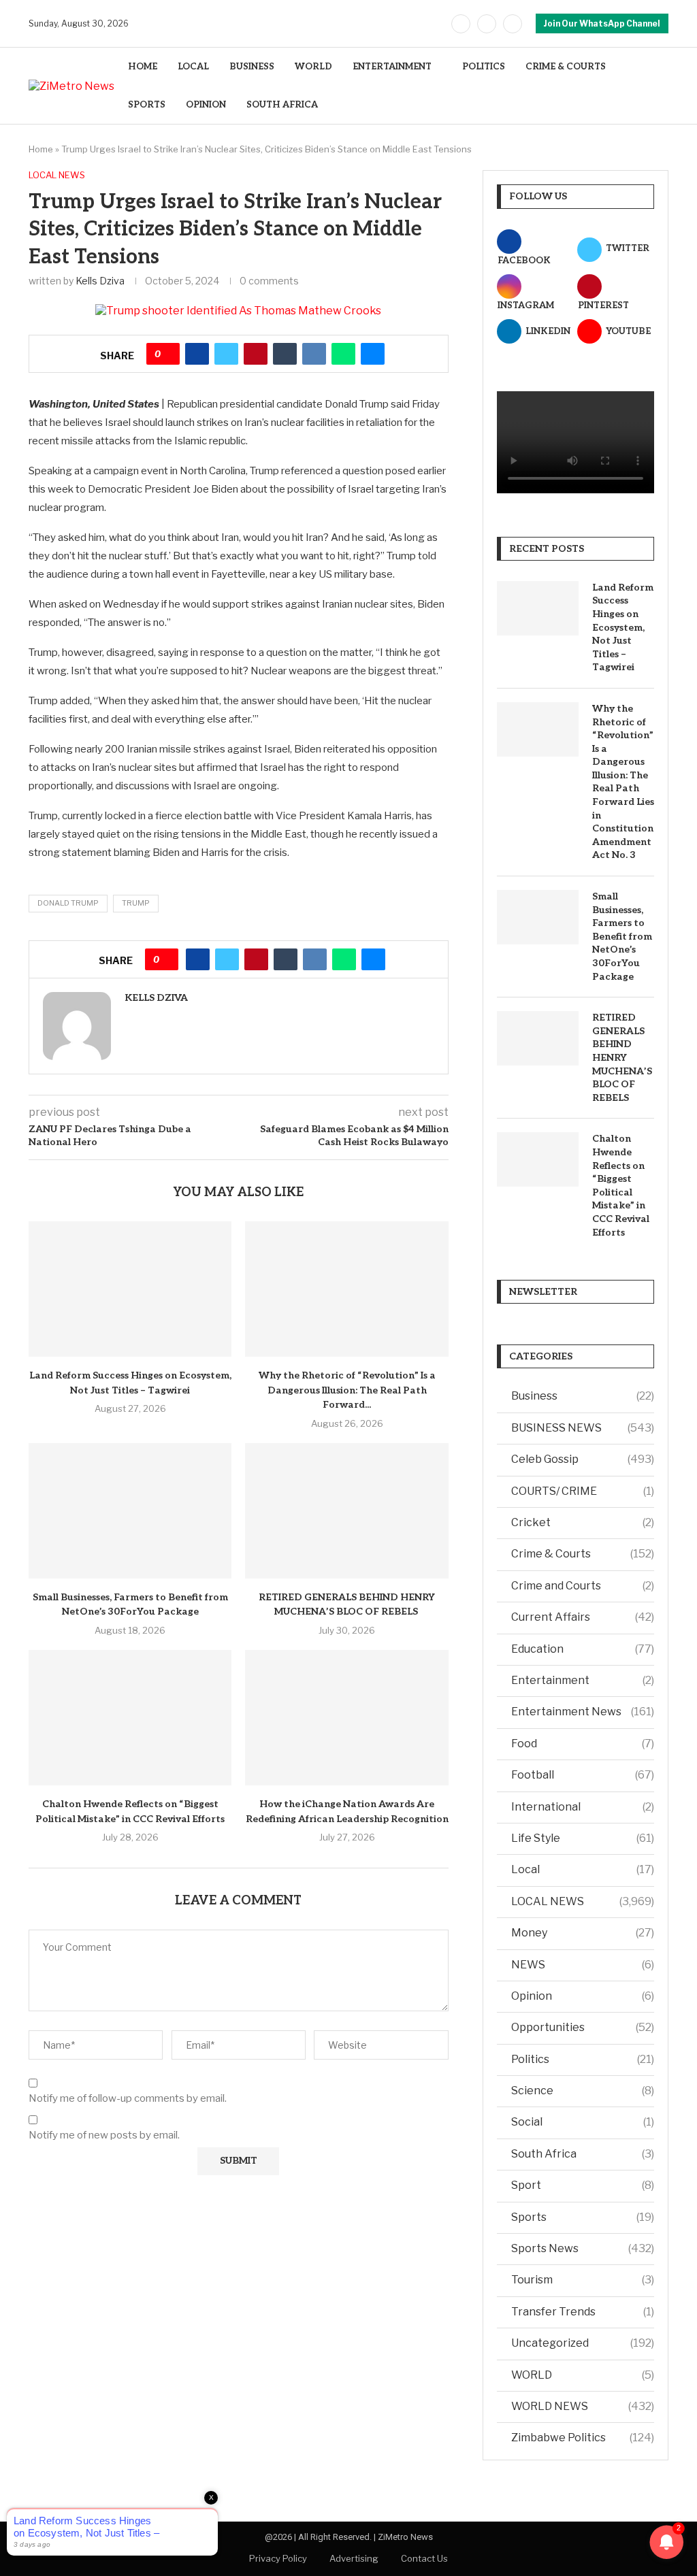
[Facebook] (461, 24)
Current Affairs (583, 1617)
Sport (583, 2185)
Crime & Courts (583, 1554)
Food (583, 1744)
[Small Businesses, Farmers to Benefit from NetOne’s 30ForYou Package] (130, 1511)
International (583, 1807)
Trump (136, 903)
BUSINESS (252, 67)
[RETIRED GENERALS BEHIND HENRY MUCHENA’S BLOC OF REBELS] (346, 1511)
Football (583, 1775)
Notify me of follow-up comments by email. (128, 2098)
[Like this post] (168, 354)
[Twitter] (487, 24)
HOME (143, 67)
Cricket (583, 1522)
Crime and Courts (583, 1586)
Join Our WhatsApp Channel (602, 23)
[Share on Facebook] (197, 354)
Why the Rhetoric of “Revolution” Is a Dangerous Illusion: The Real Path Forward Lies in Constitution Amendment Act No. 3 (623, 782)
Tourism (583, 2280)
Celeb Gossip (583, 1459)
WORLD (313, 67)
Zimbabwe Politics (583, 2438)
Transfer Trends (583, 2312)
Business (583, 1396)
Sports (583, 2217)
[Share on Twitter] (226, 354)
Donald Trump (68, 903)
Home (41, 149)
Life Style (583, 1838)
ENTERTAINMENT (392, 67)
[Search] (662, 86)
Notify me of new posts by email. (104, 2135)
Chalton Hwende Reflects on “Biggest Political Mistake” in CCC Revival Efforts (621, 1185)
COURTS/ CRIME (583, 1491)
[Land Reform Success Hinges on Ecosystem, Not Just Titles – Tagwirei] (130, 1289)
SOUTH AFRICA (282, 105)
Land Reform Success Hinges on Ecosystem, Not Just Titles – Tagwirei (623, 628)
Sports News (583, 2248)
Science (583, 2091)
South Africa (583, 2154)
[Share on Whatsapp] (343, 354)
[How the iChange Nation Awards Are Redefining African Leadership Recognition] (346, 1718)
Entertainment (583, 1680)
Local (583, 1869)
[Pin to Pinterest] (256, 354)
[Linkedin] (513, 24)
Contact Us (424, 2558)
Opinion (583, 1996)
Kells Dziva (100, 281)
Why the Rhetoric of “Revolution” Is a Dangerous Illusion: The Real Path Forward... (347, 1390)
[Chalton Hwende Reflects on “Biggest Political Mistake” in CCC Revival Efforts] (130, 1718)
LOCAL (193, 67)
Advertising (354, 2558)
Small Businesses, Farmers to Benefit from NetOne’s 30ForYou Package (622, 937)
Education (583, 1649)
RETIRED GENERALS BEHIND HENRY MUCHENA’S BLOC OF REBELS (622, 1058)
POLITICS (484, 67)
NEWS (583, 1965)
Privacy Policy (278, 2558)
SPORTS (147, 105)
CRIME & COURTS (566, 67)
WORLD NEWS (583, 2406)
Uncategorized (583, 2343)
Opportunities (583, 2027)
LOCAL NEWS (583, 1901)
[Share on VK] (314, 354)
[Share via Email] (373, 354)
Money (583, 1933)
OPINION (206, 105)
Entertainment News (583, 1712)
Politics (583, 2059)
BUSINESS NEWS (583, 1428)
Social (583, 2122)
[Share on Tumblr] (285, 354)
